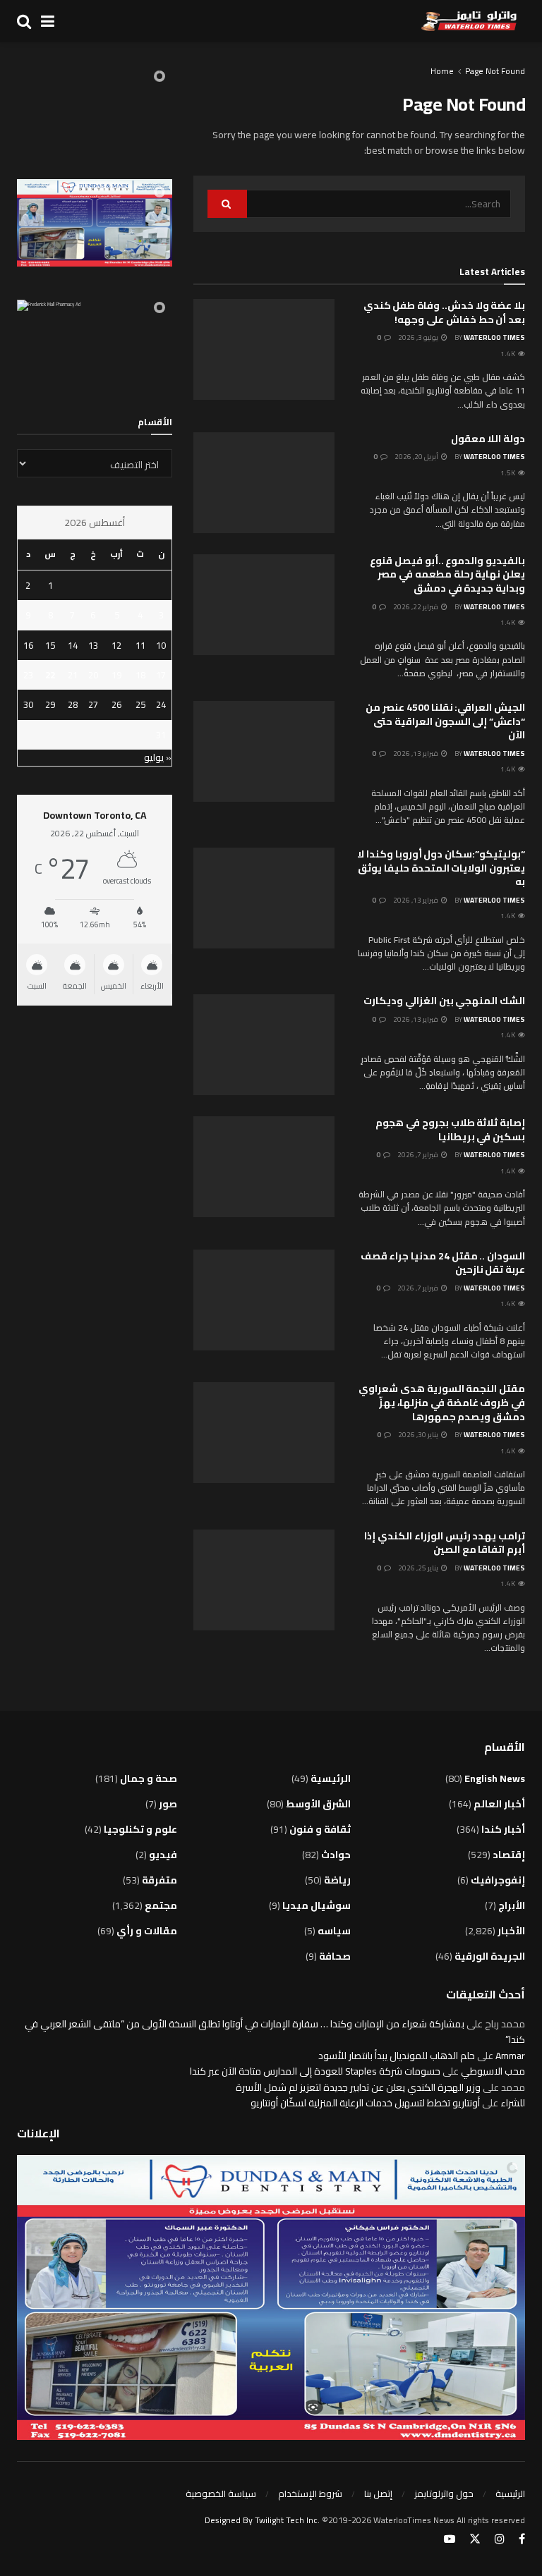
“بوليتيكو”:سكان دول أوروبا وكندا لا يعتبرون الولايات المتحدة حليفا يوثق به (441, 868)
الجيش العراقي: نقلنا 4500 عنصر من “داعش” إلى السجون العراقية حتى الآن (445, 721)
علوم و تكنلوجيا (140, 1829)
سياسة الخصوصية (221, 2493)
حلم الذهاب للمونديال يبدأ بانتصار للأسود (397, 2056)
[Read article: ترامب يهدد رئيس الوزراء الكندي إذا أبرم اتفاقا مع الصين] (264, 1580)
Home (442, 71)
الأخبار (511, 1931)
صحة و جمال (149, 1778)
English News (495, 1778)
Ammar (510, 2056)
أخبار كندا (503, 1829)
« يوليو (158, 757)
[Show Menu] (48, 21)
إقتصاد (509, 1855)
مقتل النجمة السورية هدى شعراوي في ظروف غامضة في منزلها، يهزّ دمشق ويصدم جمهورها (442, 1402)
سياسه (334, 1931)
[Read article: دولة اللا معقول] (264, 483)
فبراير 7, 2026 (418, 1155)
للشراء (513, 2103)
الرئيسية (331, 1778)
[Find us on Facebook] (522, 2539)
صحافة (335, 1956)
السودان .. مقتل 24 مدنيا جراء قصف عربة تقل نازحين (443, 1263)
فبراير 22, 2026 (416, 607)
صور (168, 1804)
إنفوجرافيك (498, 1880)
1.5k (508, 473)
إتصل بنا (378, 2493)
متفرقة (159, 1880)
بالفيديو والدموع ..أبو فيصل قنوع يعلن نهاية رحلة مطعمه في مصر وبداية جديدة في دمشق (447, 574)
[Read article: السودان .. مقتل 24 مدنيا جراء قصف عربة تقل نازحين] (264, 1300)
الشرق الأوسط (318, 1804)
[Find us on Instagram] (500, 2539)
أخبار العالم (499, 1804)
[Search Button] (24, 21)
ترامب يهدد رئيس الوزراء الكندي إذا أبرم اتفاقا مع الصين (445, 1543)
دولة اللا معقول (488, 439)
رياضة (337, 1880)
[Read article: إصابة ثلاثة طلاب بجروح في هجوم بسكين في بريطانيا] (264, 1167)
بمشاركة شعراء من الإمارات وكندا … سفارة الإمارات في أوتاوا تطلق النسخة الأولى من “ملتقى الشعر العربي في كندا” (275, 2032)
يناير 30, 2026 (419, 1435)
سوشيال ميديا (317, 1905)
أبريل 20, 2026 (417, 457)
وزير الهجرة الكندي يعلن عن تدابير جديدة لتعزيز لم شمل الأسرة (358, 2087)
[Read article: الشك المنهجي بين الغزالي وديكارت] (264, 1045)
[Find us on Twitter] (475, 2539)
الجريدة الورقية (490, 1956)
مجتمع (161, 1905)
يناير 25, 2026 (419, 1568)
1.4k (508, 354)
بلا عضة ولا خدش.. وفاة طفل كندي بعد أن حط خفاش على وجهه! (444, 312)
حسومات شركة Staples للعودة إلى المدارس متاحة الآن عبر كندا (315, 2071)
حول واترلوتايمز (444, 2493)
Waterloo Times (494, 337)
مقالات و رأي (147, 1931)
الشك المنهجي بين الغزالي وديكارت (444, 1001)
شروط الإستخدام (310, 2493)
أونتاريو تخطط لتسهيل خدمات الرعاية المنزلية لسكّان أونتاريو (365, 2103)
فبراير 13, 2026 (416, 753)
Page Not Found (495, 71)
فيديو (163, 1855)
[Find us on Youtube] (450, 2539)
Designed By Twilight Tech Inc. (263, 2520)
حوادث (336, 1855)
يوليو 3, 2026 (419, 337)
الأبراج (512, 1905)
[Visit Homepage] (469, 21)
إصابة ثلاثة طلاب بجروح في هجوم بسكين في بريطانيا (450, 1130)
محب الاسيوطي (493, 2071)
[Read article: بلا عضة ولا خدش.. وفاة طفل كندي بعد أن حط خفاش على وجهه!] (264, 349)
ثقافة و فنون (320, 1829)
